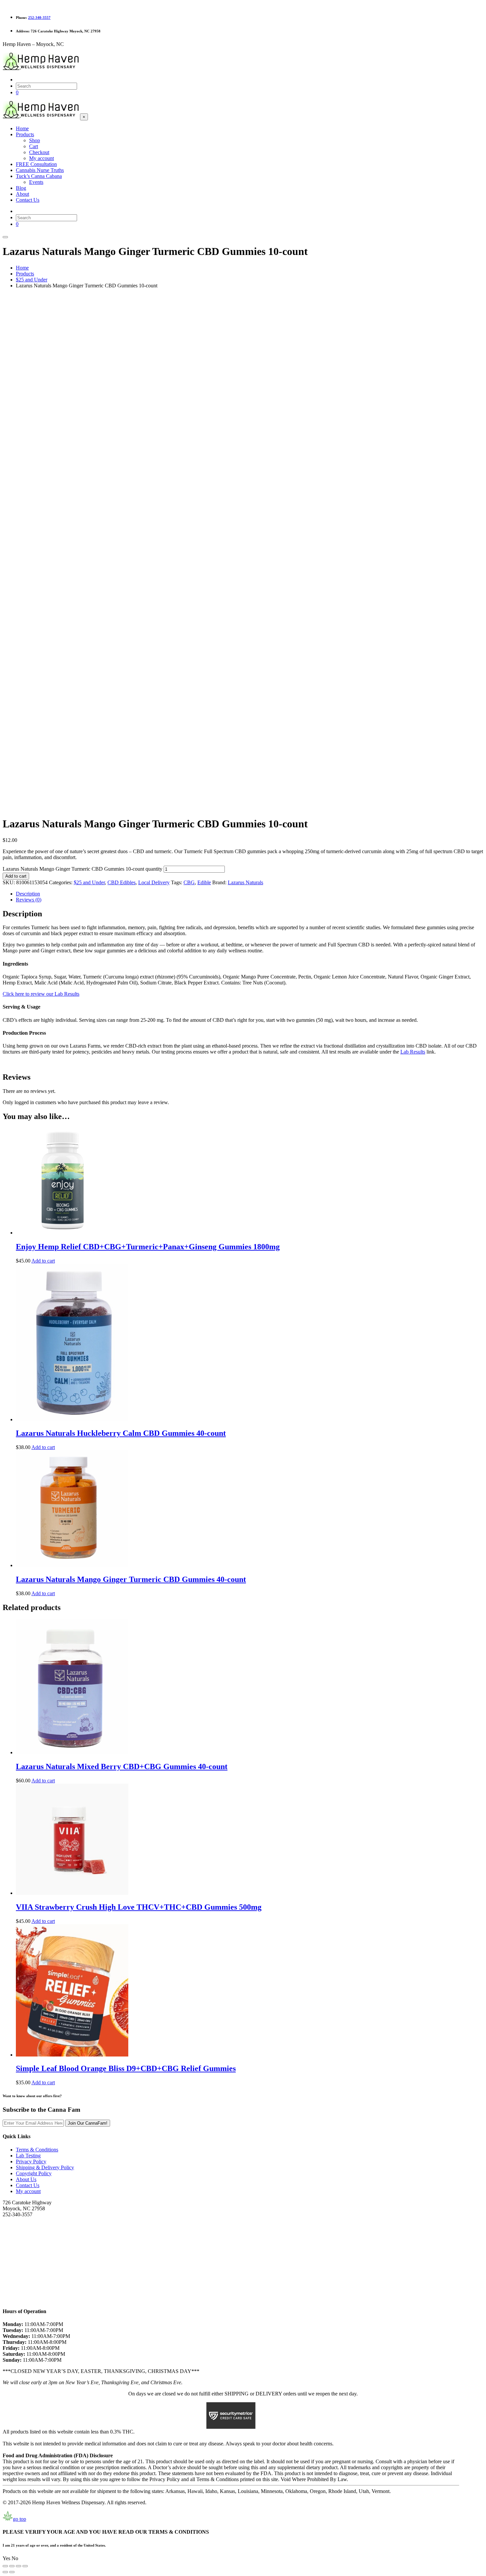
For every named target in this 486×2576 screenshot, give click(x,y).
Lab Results (413, 1052)
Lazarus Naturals (245, 882)
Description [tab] (28, 894)
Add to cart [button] (43, 1261)
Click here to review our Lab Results (41, 994)
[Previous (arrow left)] (5, 2572)
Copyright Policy (34, 2173)
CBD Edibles (122, 882)
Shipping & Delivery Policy (45, 2167)
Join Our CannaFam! (88, 2123)
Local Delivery (154, 882)
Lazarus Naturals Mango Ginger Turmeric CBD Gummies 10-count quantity (82, 869)
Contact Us (28, 2185)
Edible (204, 882)
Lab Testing (28, 2156)
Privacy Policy (31, 2161)
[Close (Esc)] (25, 2566)
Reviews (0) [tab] (29, 900)
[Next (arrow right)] (12, 2572)
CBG (189, 882)
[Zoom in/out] (5, 2566)
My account (28, 2191)
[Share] (19, 2566)
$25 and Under (89, 882)
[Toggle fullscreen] (12, 2566)
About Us (26, 2179)
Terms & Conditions (37, 2150)
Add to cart (16, 876)
